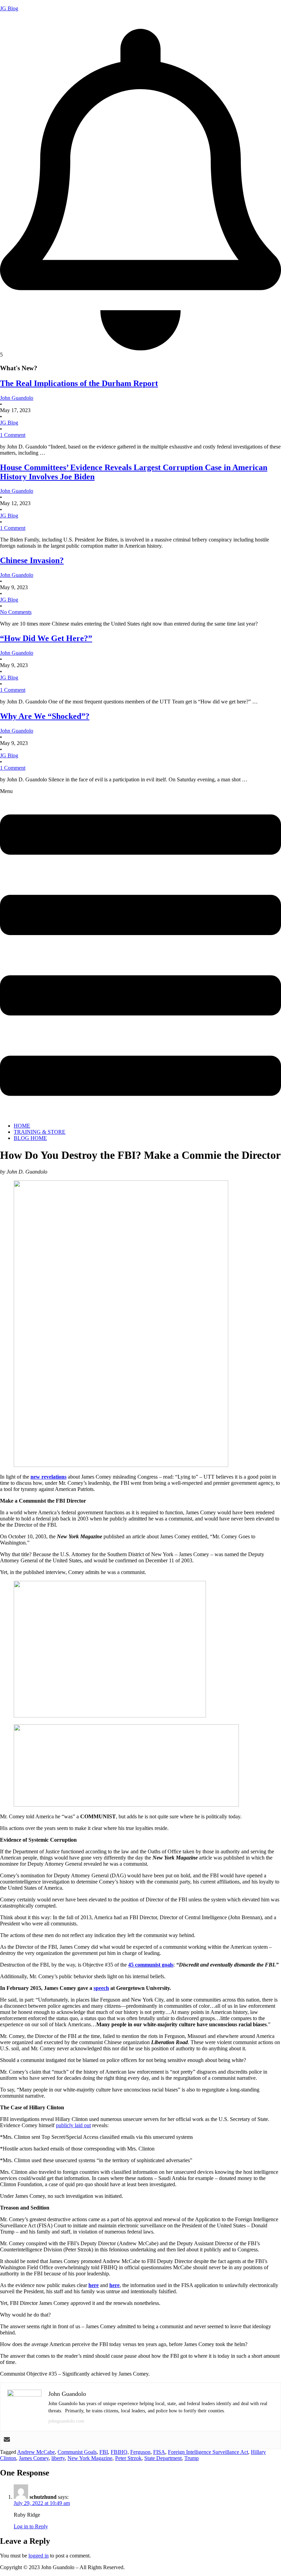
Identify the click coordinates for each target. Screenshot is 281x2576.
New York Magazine (90, 2458)
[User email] (7, 2440)
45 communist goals (151, 1965)
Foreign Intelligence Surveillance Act (208, 2452)
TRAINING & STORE (40, 1132)
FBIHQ (119, 2452)
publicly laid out (73, 2125)
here (94, 2285)
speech (101, 1988)
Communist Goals (77, 2452)
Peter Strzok (128, 2458)
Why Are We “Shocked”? (45, 716)
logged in (39, 2556)
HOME (22, 1126)
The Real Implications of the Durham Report (79, 383)
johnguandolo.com (66, 2421)
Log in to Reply (31, 2526)
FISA (159, 2452)
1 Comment (13, 435)
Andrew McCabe (36, 2452)
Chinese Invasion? (32, 560)
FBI (104, 2452)
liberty (58, 2458)
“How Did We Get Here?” (46, 638)
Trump (192, 2458)
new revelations (48, 1477)
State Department (163, 2458)
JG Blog (9, 8)
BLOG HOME (30, 1138)
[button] (140, 953)
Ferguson (140, 2452)
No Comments (16, 612)
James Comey (34, 2458)
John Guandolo (17, 20)
